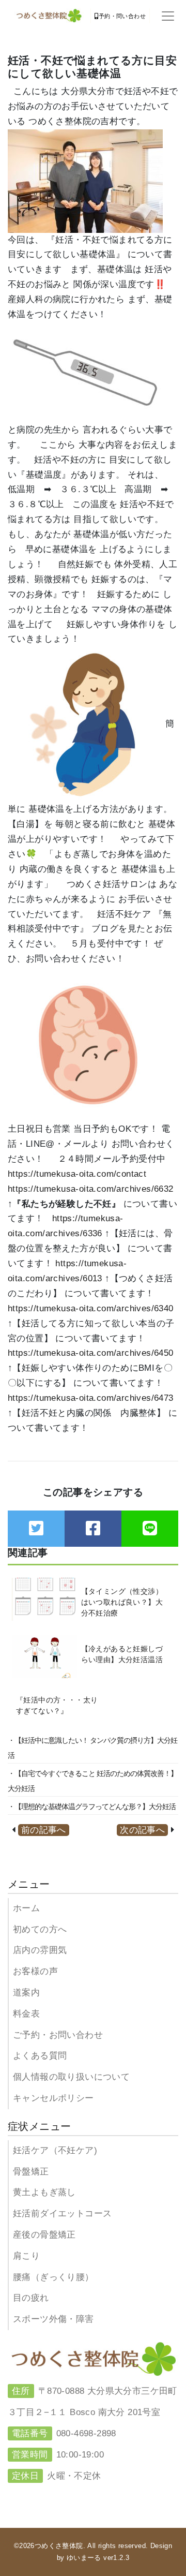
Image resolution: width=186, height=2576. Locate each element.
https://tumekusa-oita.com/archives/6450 (91, 1353)
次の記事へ (142, 1830)
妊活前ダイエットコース (62, 2214)
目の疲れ (31, 2298)
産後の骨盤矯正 (44, 2235)
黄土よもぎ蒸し (44, 2192)
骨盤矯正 (31, 2172)
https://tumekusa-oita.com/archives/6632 (91, 1189)
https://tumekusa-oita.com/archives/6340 (91, 1308)
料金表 (26, 2014)
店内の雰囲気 (40, 1950)
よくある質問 (40, 2056)
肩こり (26, 2256)
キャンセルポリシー (53, 2098)
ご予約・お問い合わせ (58, 2035)
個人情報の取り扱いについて (71, 2077)
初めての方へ (40, 1929)
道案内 (26, 1993)
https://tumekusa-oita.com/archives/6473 (91, 1398)
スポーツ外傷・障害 (53, 2319)
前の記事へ (44, 1830)
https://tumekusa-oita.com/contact (77, 1174)
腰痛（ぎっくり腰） (53, 2277)
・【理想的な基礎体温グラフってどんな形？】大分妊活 (92, 1807)
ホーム (26, 1908)
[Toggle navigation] (168, 16)
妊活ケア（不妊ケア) (55, 2150)
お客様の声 (35, 1971)
